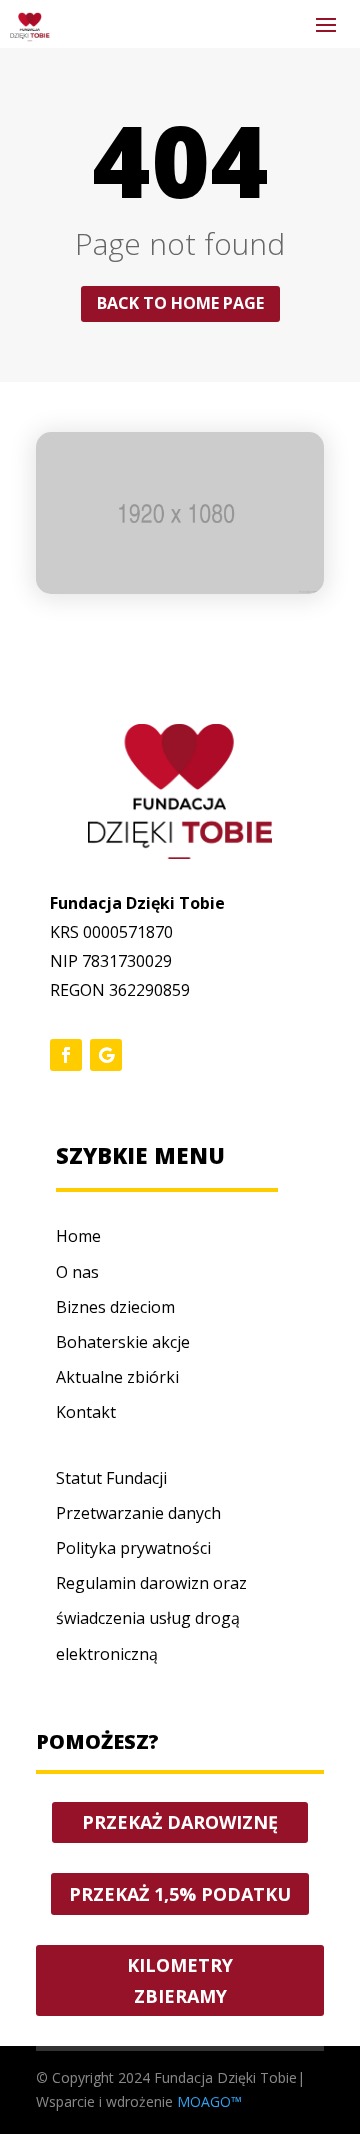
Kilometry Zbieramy (180, 1980)
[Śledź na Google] (106, 1055)
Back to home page (180, 303)
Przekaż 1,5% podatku (180, 1894)
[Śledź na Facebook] (66, 1055)
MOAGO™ (209, 2101)
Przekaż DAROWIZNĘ (180, 1822)
